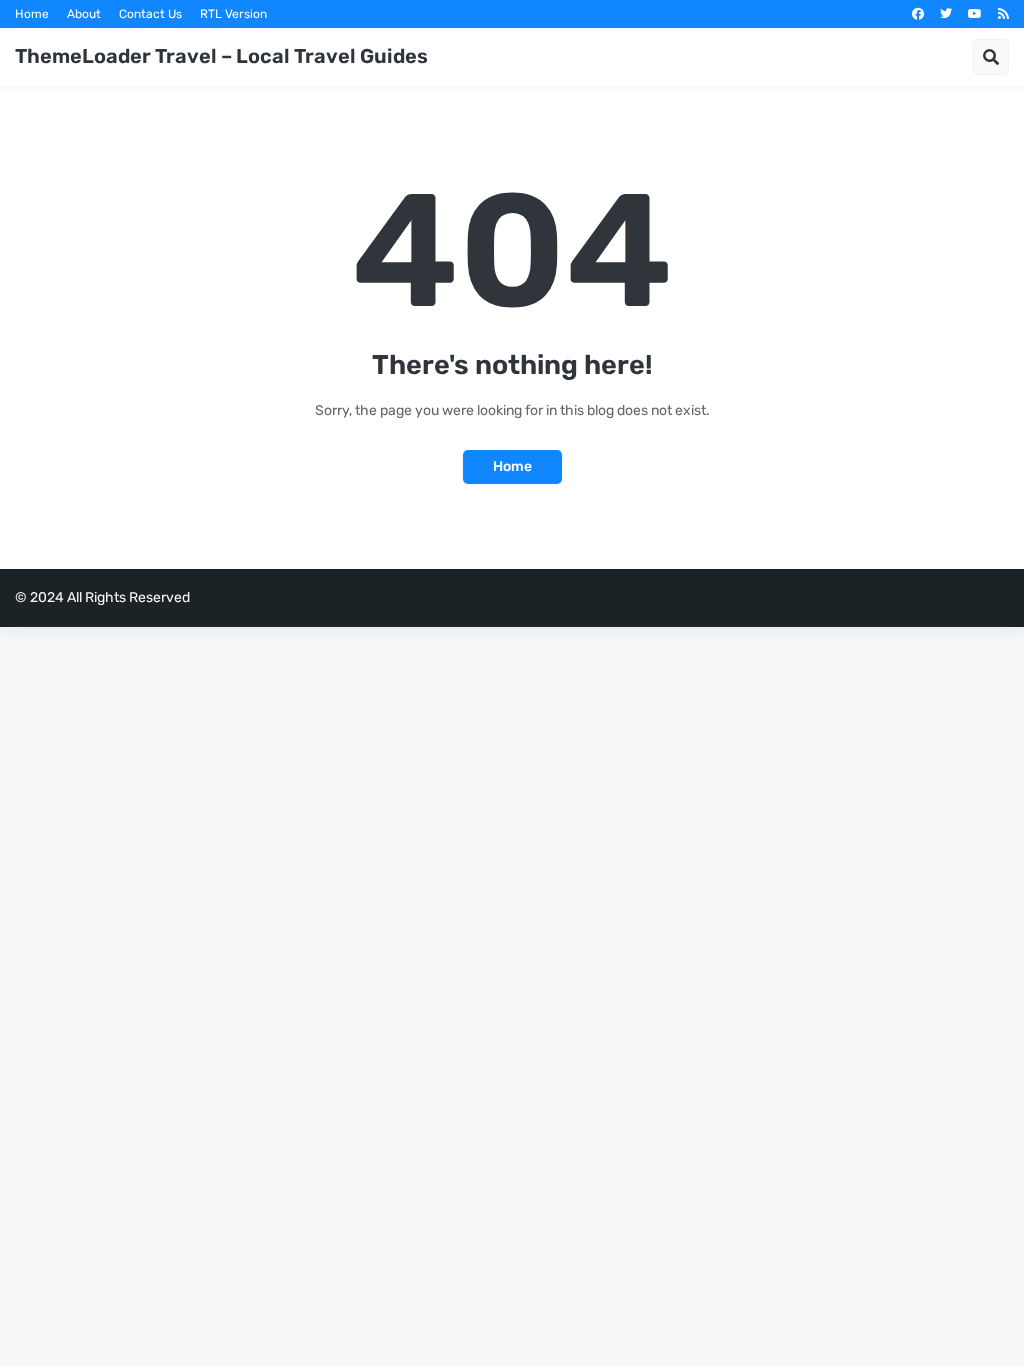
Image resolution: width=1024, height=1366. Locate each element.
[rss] (1003, 14)
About (84, 14)
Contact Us (150, 14)
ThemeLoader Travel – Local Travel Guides (221, 56)
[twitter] (946, 14)
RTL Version (233, 14)
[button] (991, 57)
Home (32, 14)
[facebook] (918, 14)
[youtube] (975, 14)
